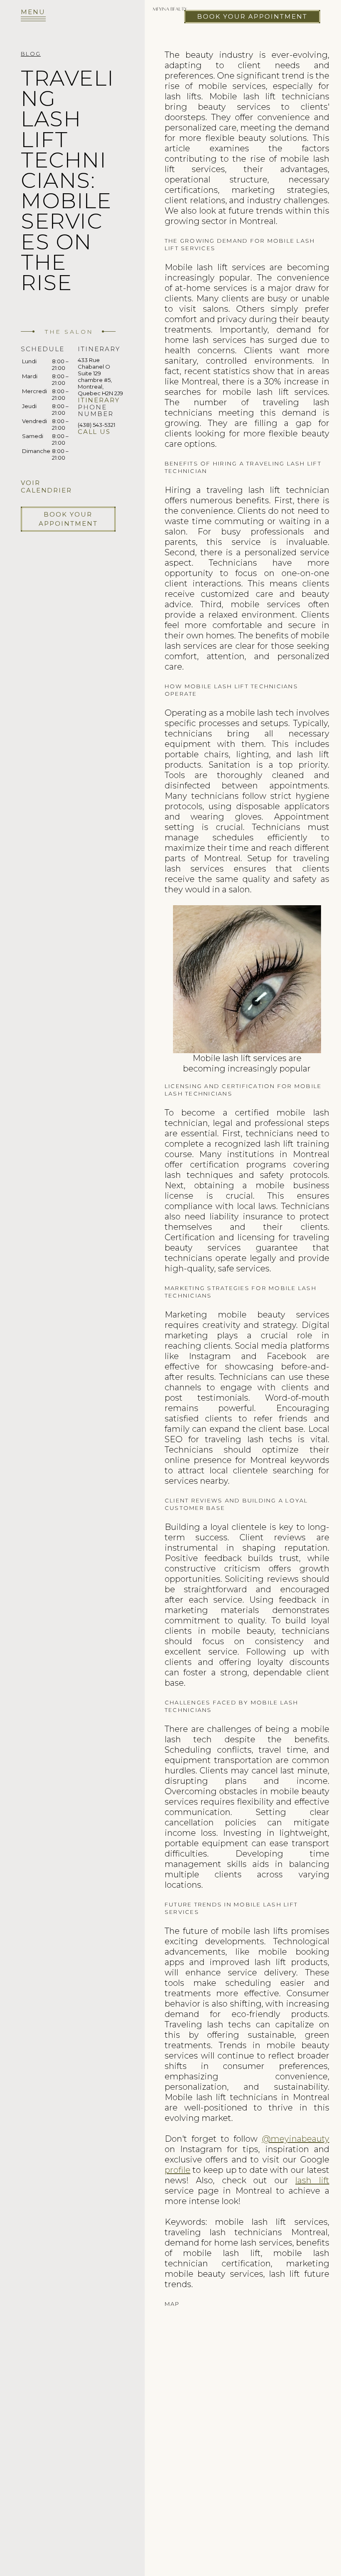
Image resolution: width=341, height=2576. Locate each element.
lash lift (312, 2180)
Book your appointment (252, 16)
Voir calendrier (46, 486)
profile (178, 2170)
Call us (94, 432)
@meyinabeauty (296, 2139)
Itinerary (99, 400)
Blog (31, 54)
